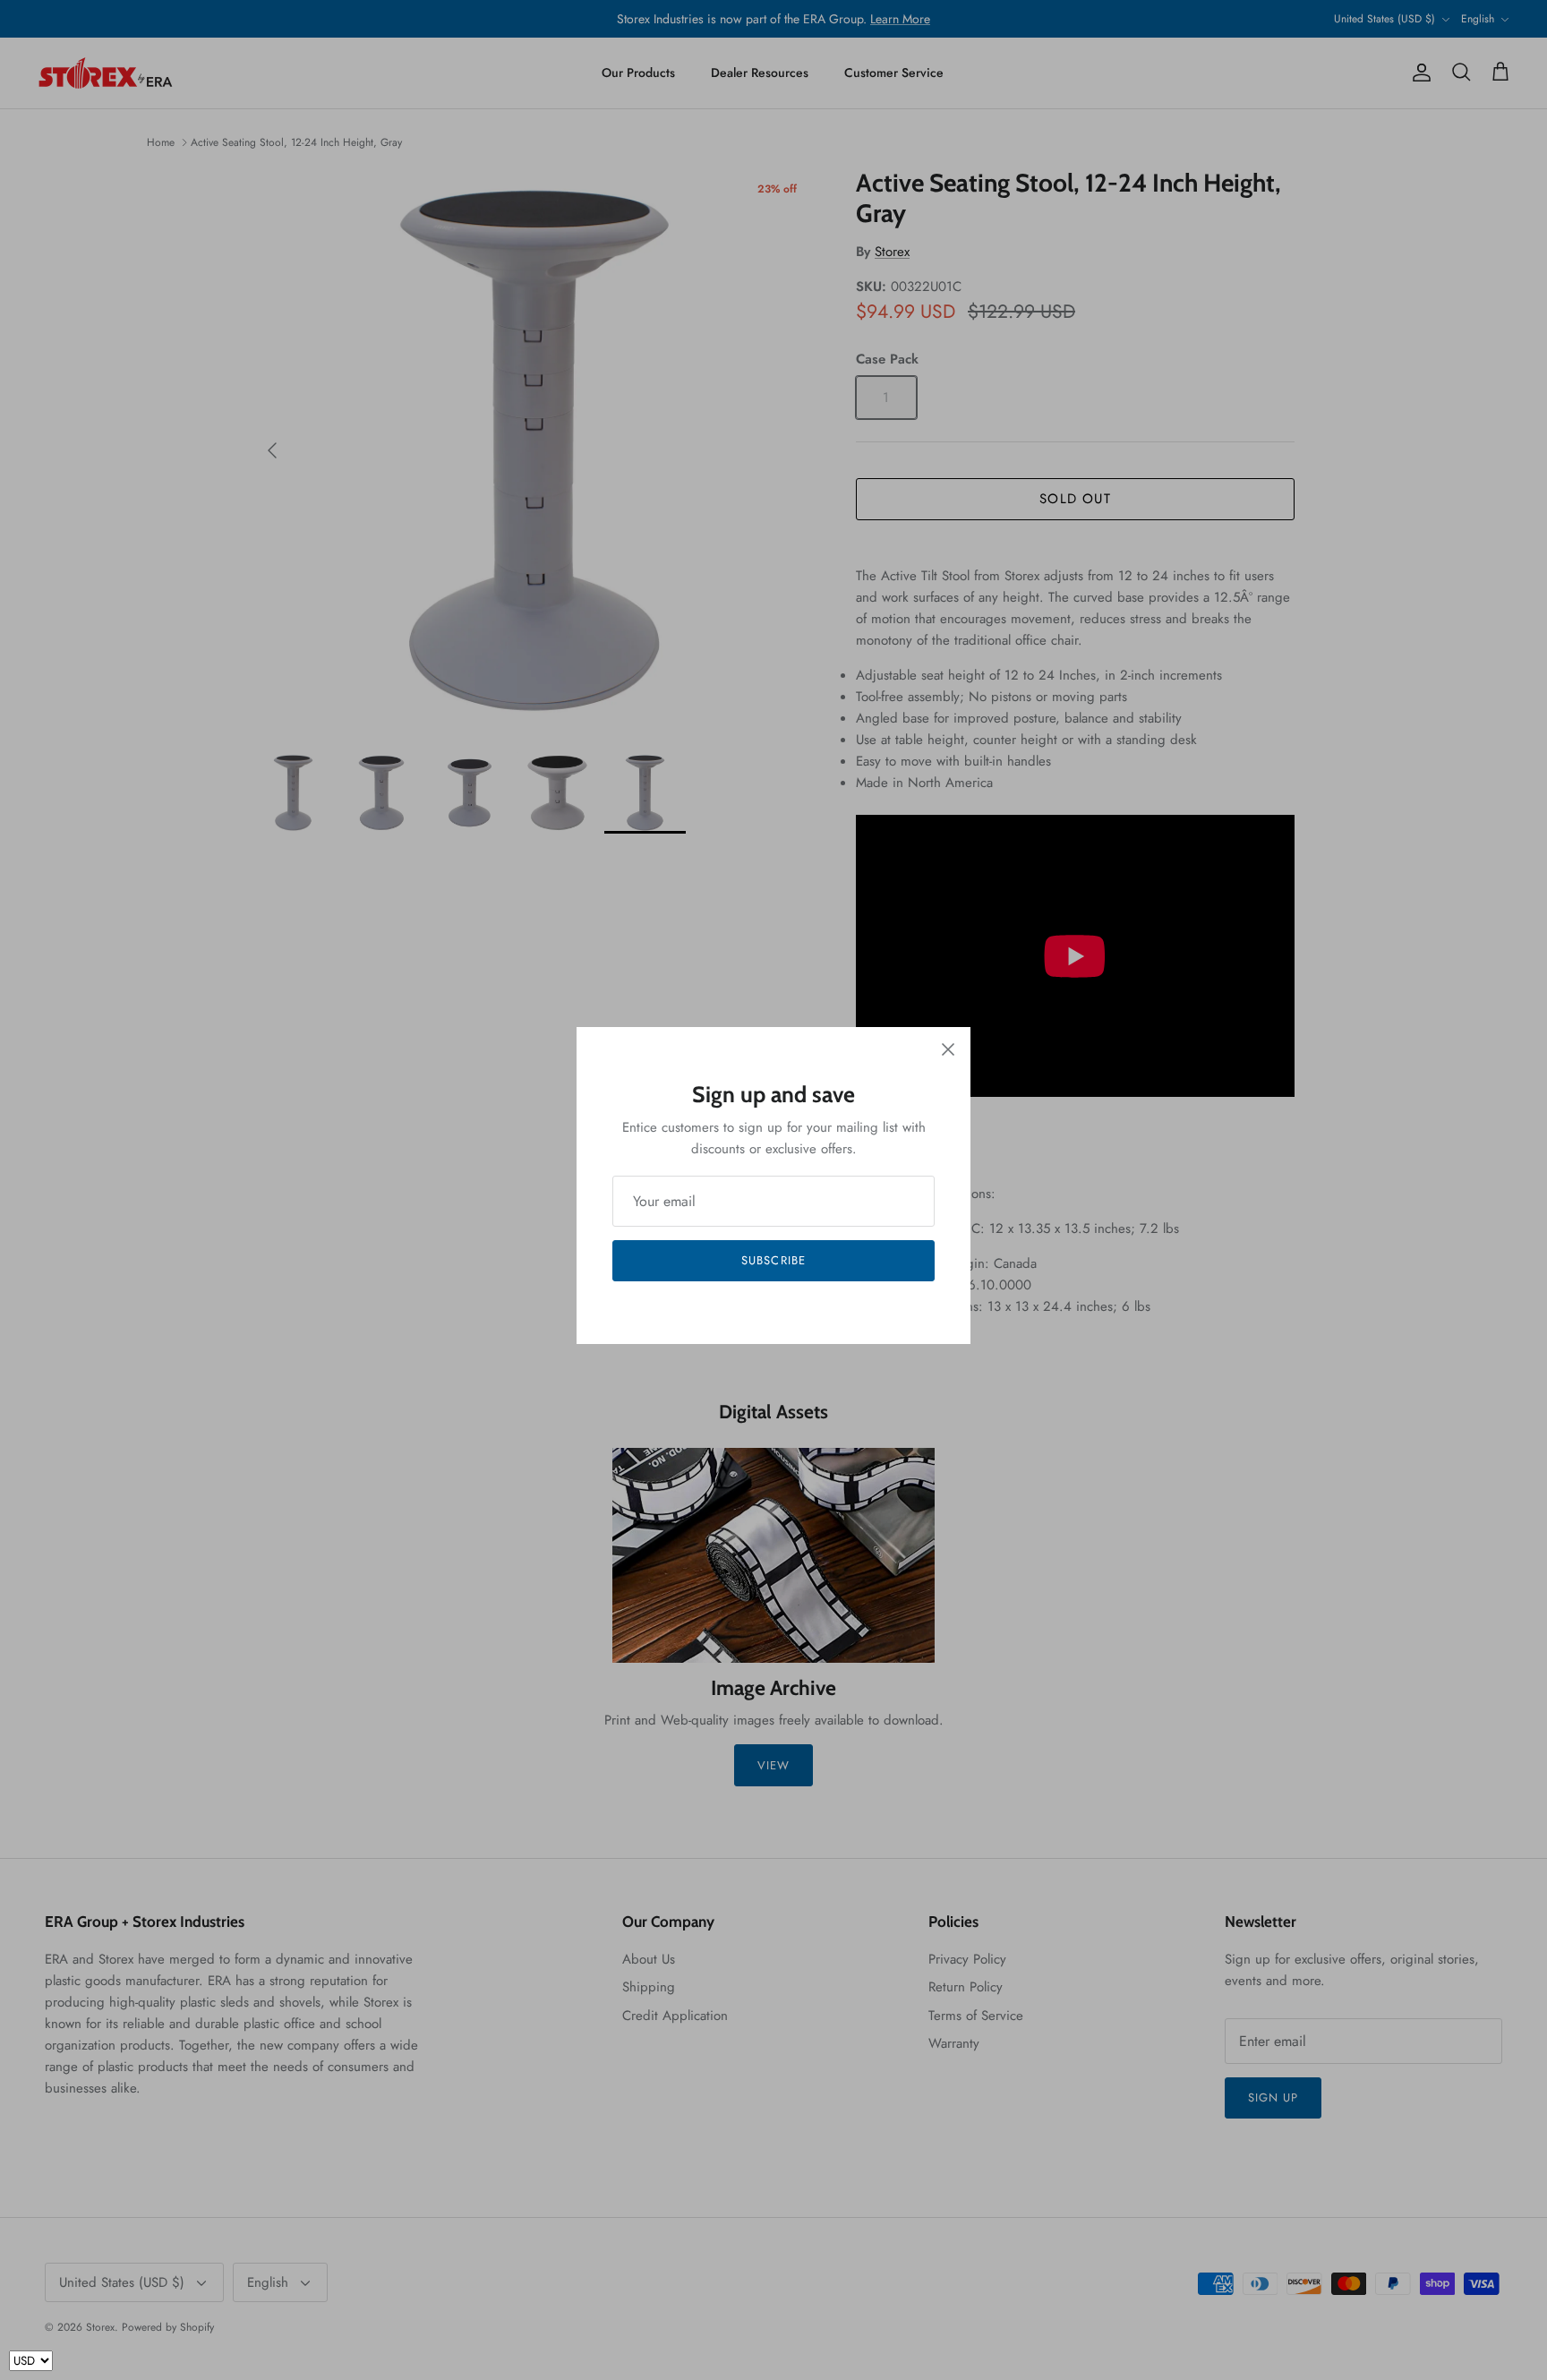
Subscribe (773, 1260)
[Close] (948, 1049)
